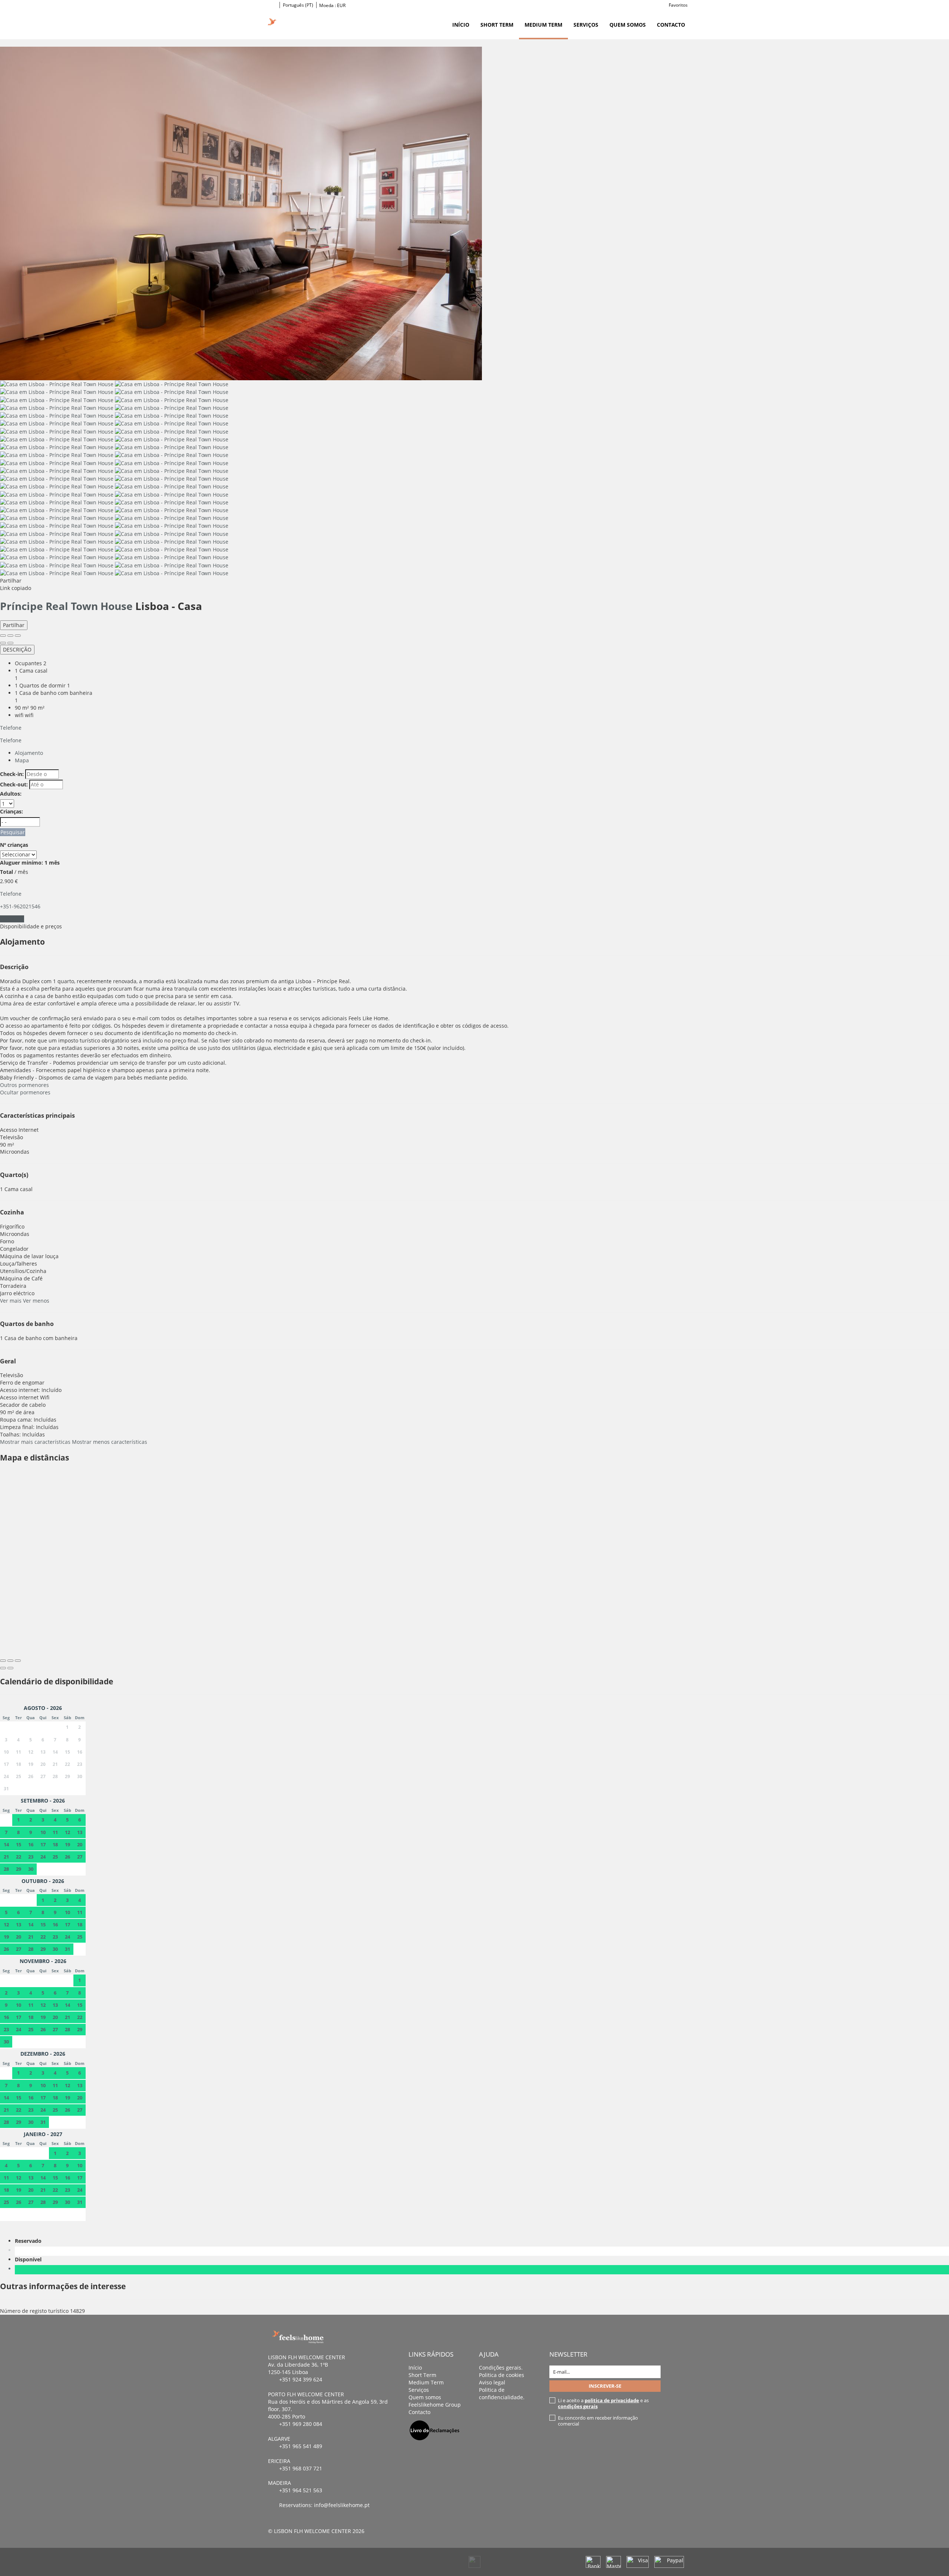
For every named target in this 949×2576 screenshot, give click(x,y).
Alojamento (29, 753)
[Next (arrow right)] (10, 643)
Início (461, 25)
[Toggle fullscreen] (10, 636)
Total (6, 872)
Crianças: (11, 811)
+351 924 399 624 (301, 2379)
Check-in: (12, 774)
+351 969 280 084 (301, 2424)
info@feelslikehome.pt (342, 2505)
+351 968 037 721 (301, 2468)
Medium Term (543, 25)
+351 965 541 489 (301, 2446)
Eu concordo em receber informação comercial (598, 2421)
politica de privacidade (612, 2400)
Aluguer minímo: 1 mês (30, 863)
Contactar (12, 919)
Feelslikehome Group (435, 2405)
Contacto (671, 25)
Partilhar (14, 625)
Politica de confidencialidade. (502, 2393)
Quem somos (628, 25)
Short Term (497, 25)
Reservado (30, 2241)
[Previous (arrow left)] (3, 643)
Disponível (30, 2259)
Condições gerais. (501, 2368)
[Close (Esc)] (3, 636)
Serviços (586, 25)
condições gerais (578, 2406)
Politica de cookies (502, 2375)
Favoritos (678, 5)
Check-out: (14, 784)
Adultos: (11, 794)
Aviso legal (492, 2382)
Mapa (22, 760)
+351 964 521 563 (301, 2490)
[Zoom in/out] (18, 636)
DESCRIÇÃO (17, 649)
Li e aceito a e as (603, 2403)
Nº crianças (14, 845)
